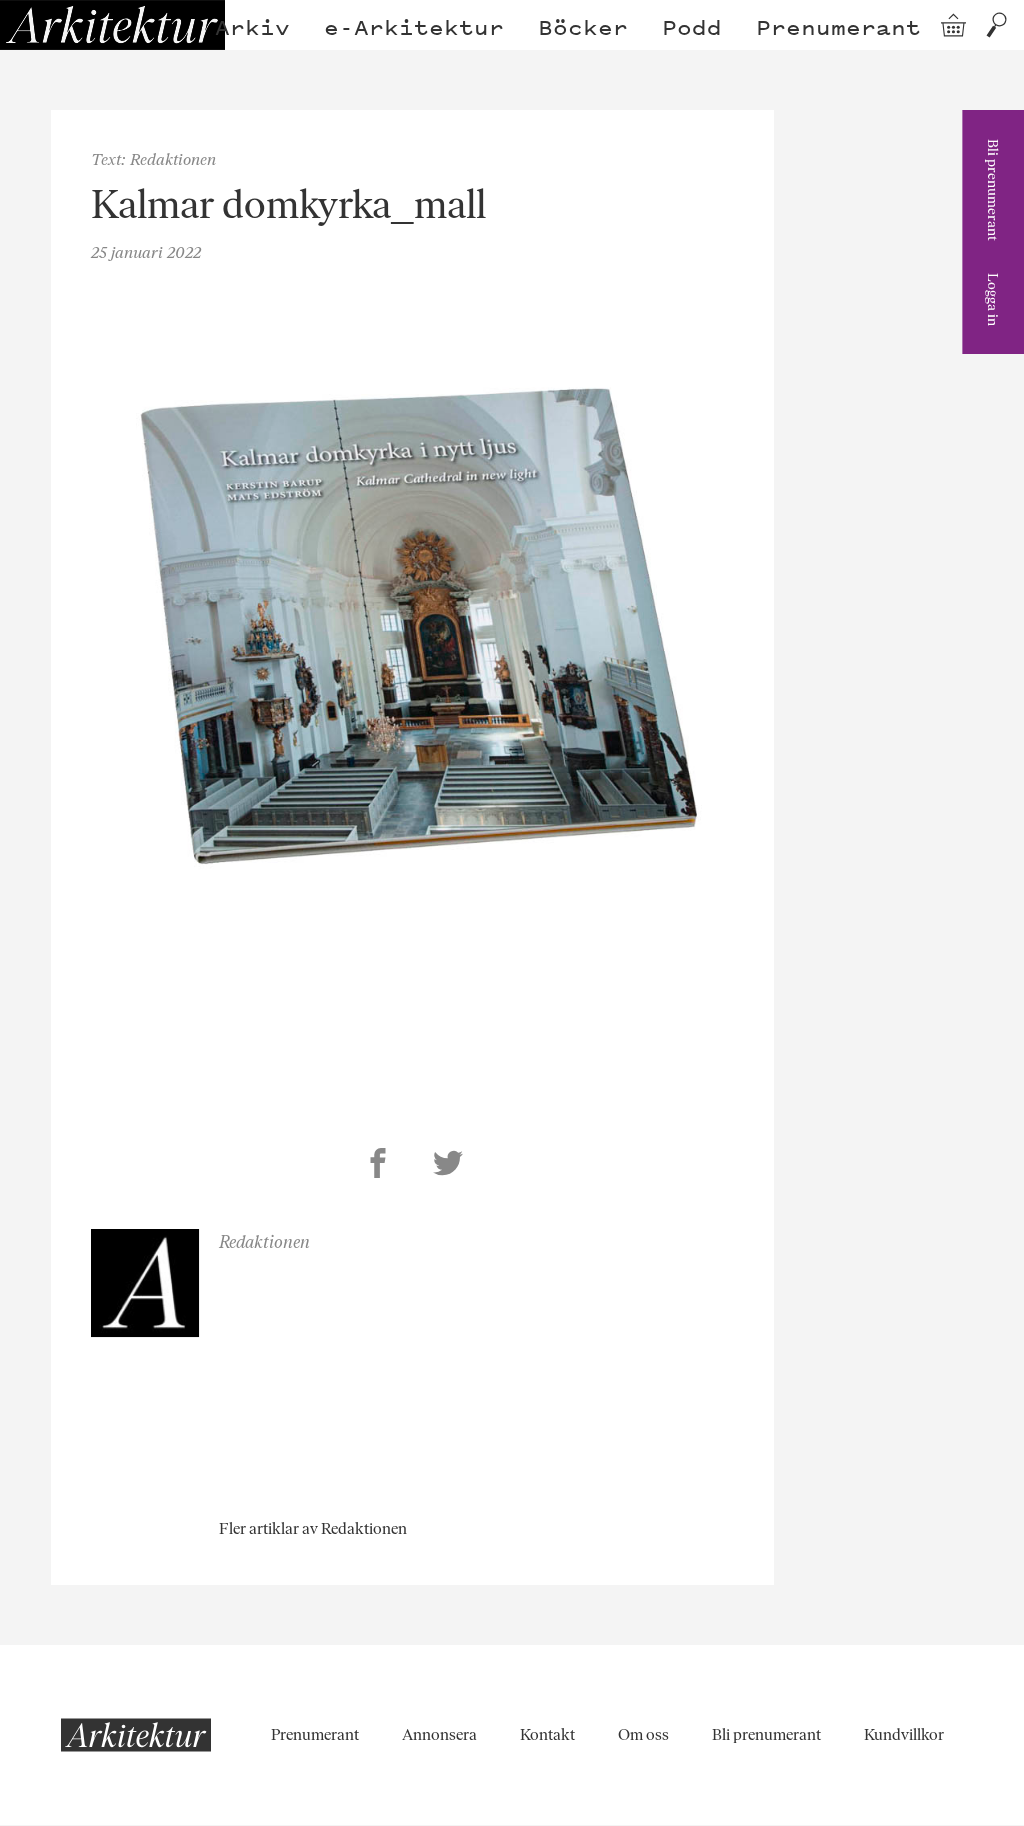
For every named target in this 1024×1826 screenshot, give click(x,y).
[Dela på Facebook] (378, 1166)
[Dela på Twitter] (448, 1166)
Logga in (993, 299)
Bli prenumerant (993, 190)
